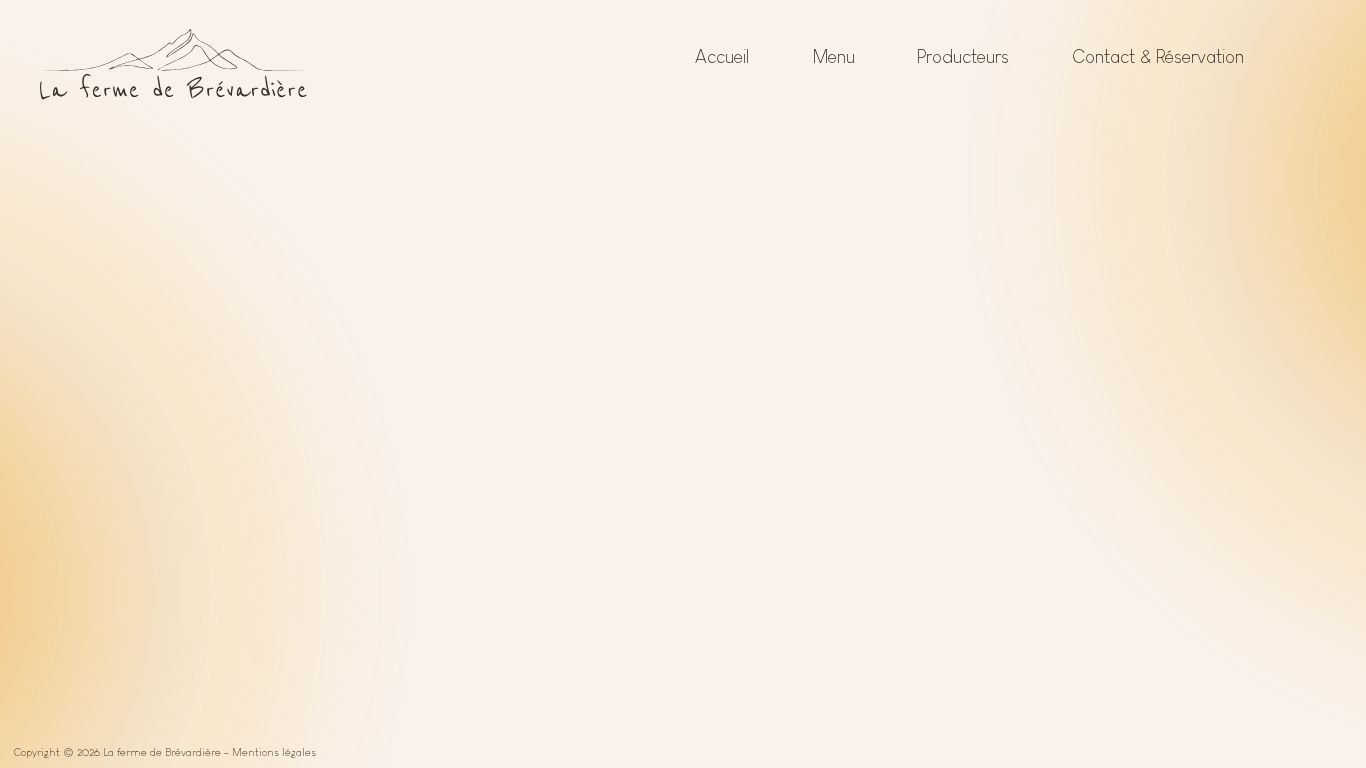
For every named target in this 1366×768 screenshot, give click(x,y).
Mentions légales (274, 752)
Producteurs (963, 56)
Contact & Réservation (1158, 56)
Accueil (722, 56)
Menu (833, 56)
